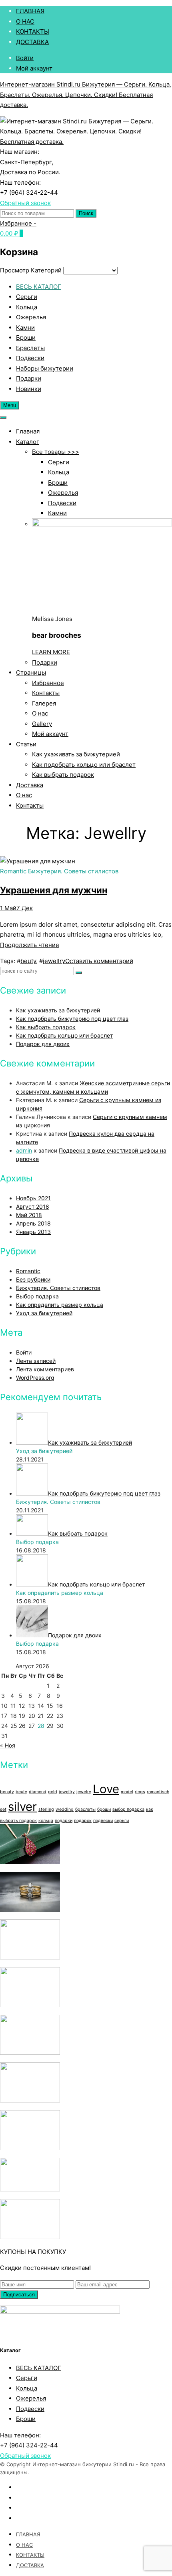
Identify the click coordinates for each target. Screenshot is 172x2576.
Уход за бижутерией (44, 1313)
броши (104, 1809)
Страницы (31, 672)
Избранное (48, 683)
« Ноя (8, 1745)
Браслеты (30, 348)
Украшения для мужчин (54, 890)
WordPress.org (35, 1378)
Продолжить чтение (30, 945)
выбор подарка (128, 1809)
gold (53, 1792)
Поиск (86, 213)
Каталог (28, 442)
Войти (25, 58)
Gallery (42, 724)
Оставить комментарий (99, 961)
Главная (28, 431)
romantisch (158, 1792)
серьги (122, 1821)
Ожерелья (31, 317)
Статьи (26, 744)
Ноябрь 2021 (33, 1198)
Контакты (46, 693)
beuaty (7, 1792)
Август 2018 (33, 1206)
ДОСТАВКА (32, 42)
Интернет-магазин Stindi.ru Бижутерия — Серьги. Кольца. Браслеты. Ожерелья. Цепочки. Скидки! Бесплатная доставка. (86, 95)
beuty (28, 961)
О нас (40, 713)
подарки (64, 1821)
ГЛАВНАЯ (30, 11)
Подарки (29, 378)
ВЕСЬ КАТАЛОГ (39, 287)
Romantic (13, 871)
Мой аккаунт (34, 68)
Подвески (30, 358)
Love (106, 1789)
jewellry (54, 961)
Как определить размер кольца (60, 1305)
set (3, 1809)
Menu (10, 405)
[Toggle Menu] (3, 417)
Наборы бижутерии (45, 368)
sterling (46, 1809)
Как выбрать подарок (63, 775)
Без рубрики (33, 1279)
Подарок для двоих (43, 1044)
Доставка (30, 785)
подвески (103, 1821)
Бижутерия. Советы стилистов (73, 871)
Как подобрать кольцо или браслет (84, 765)
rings (140, 1792)
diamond (38, 1792)
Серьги (27, 297)
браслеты (85, 1809)
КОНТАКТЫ (33, 31)
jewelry (84, 1792)
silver (22, 1807)
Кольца (27, 307)
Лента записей (36, 1361)
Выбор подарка (37, 1296)
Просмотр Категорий (31, 270)
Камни (25, 328)
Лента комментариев (45, 1369)
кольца (46, 1821)
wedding (65, 1809)
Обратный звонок (25, 203)
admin (24, 1150)
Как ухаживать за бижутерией (76, 754)
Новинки (29, 389)
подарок (83, 1821)
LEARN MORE (51, 652)
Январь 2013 (33, 1232)
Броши (26, 338)
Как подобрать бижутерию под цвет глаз (72, 1019)
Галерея (44, 703)
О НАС (25, 21)
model (127, 1792)
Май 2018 (29, 1215)
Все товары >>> (56, 452)
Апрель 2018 (33, 1223)
